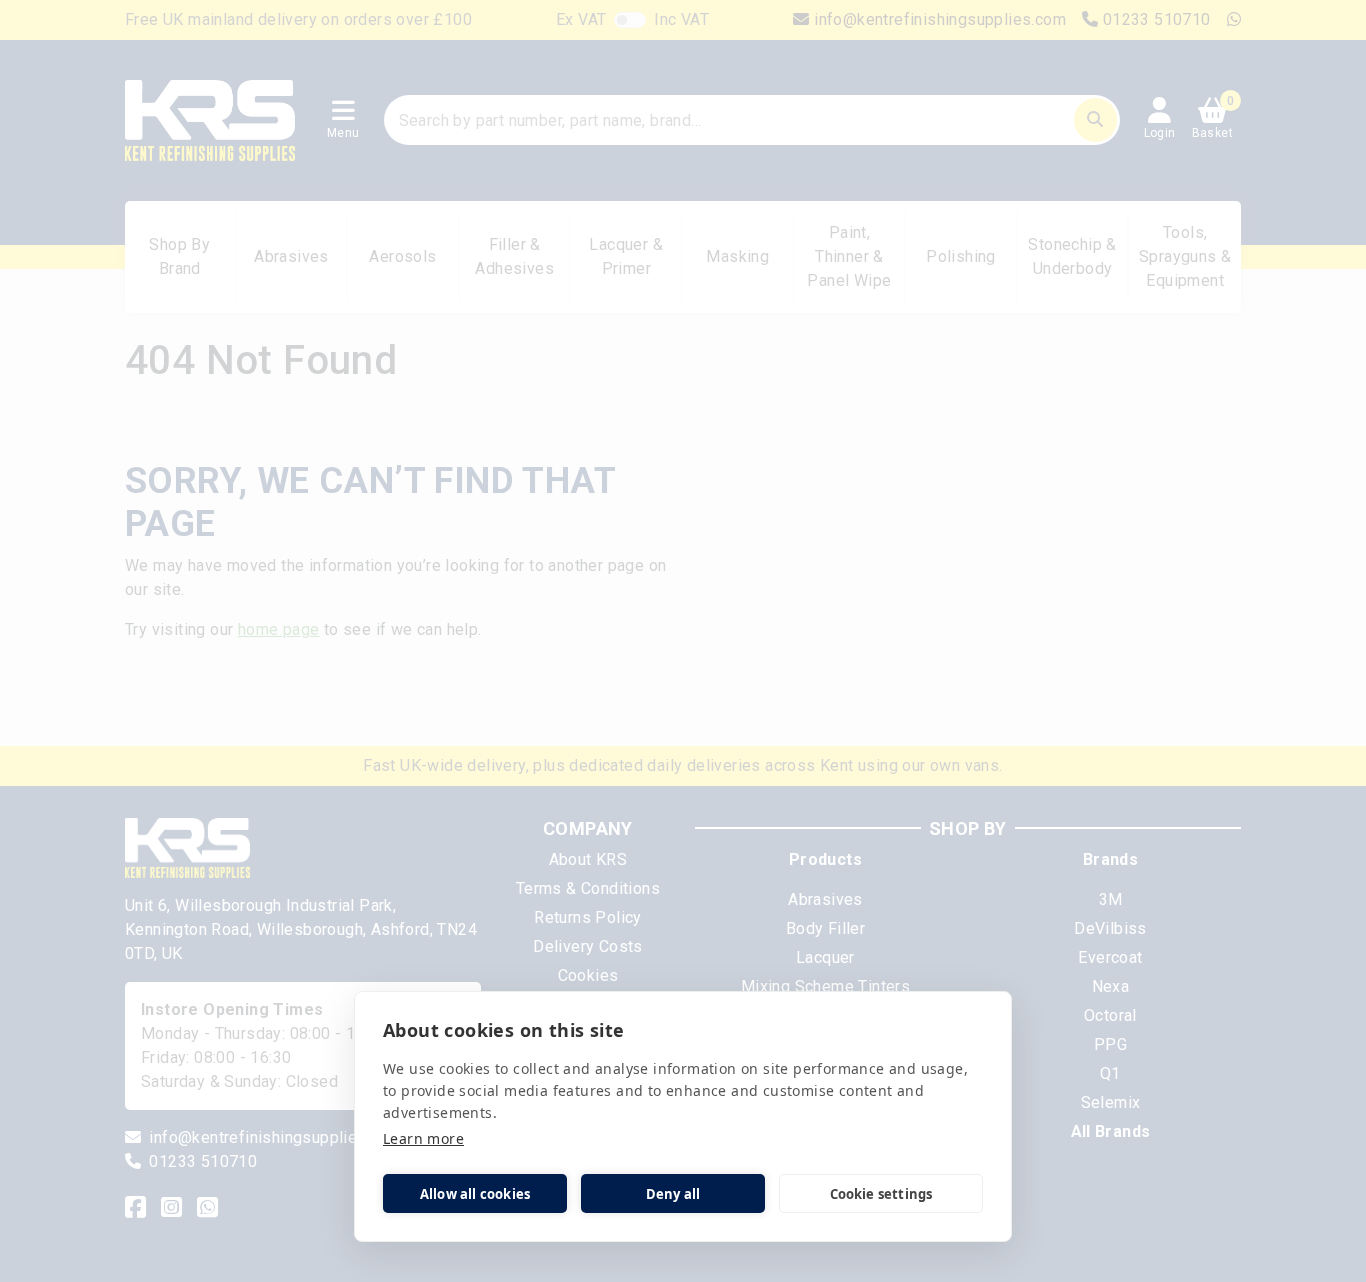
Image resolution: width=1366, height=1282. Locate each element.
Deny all (673, 1194)
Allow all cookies (475, 1194)
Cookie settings (881, 1194)
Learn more (423, 1138)
